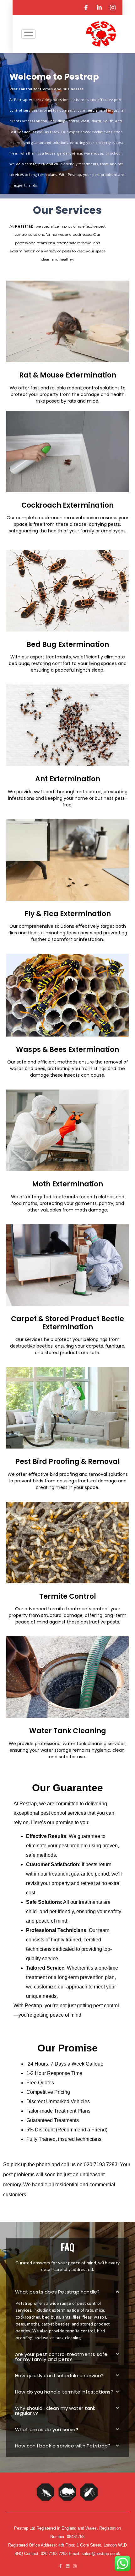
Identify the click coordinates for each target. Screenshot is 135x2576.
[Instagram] (75, 2566)
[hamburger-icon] (28, 34)
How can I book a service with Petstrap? (63, 2446)
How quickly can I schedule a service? (59, 2375)
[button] (67, 2292)
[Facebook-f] (60, 2566)
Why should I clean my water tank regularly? (55, 2411)
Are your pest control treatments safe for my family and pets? (61, 2357)
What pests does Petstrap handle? (57, 2292)
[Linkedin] (68, 2566)
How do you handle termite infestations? (64, 2392)
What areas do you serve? (47, 2429)
